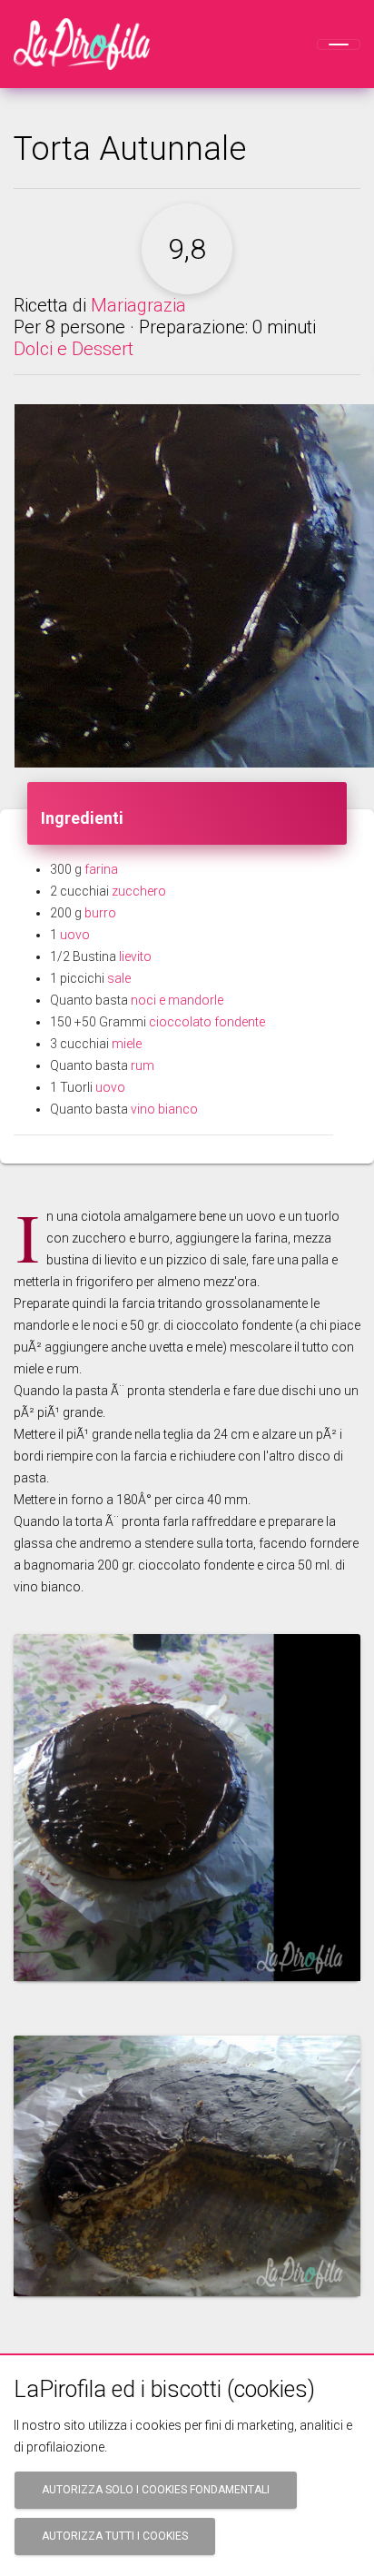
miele (127, 1044)
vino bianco (164, 1109)
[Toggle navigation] (339, 45)
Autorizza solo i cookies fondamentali (156, 2490)
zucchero (139, 891)
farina (101, 869)
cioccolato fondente (207, 1022)
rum (143, 1065)
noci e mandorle (177, 1000)
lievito (135, 956)
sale (119, 978)
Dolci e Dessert (74, 349)
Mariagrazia (138, 305)
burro (100, 913)
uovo (75, 935)
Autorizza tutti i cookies (115, 2536)
